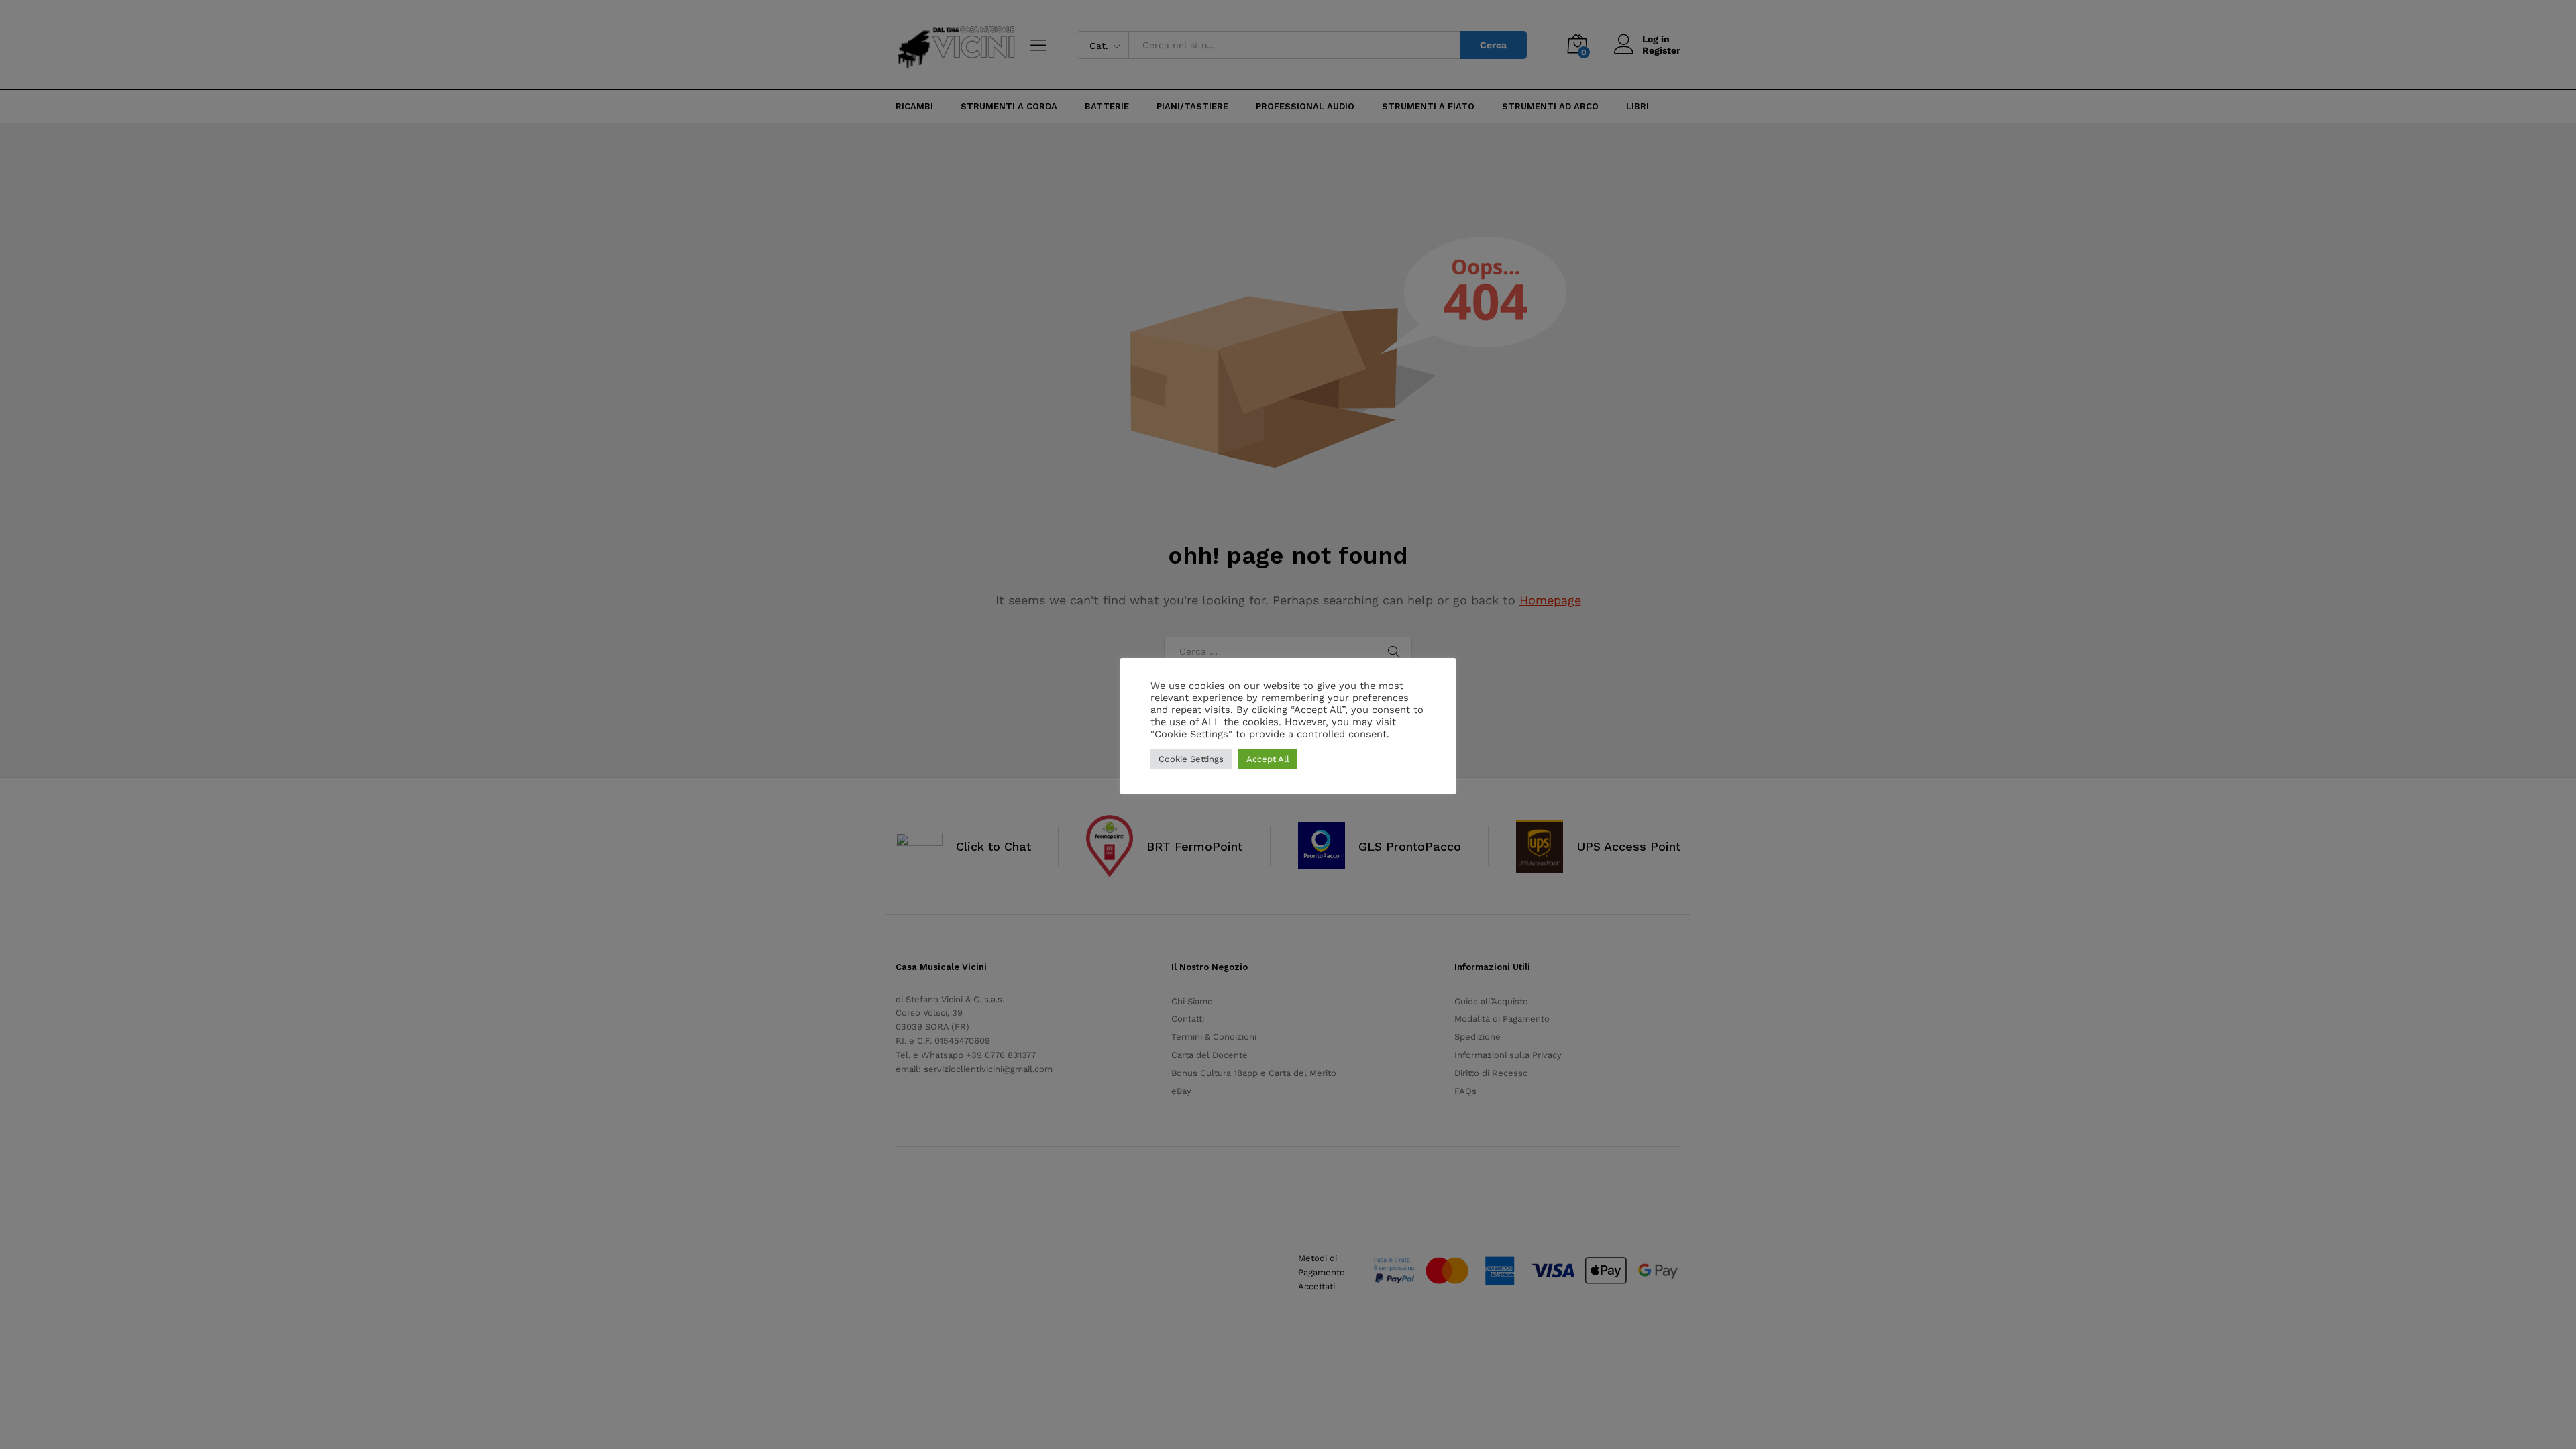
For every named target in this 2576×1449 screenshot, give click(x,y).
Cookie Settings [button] (1191, 759)
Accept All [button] (1268, 759)
